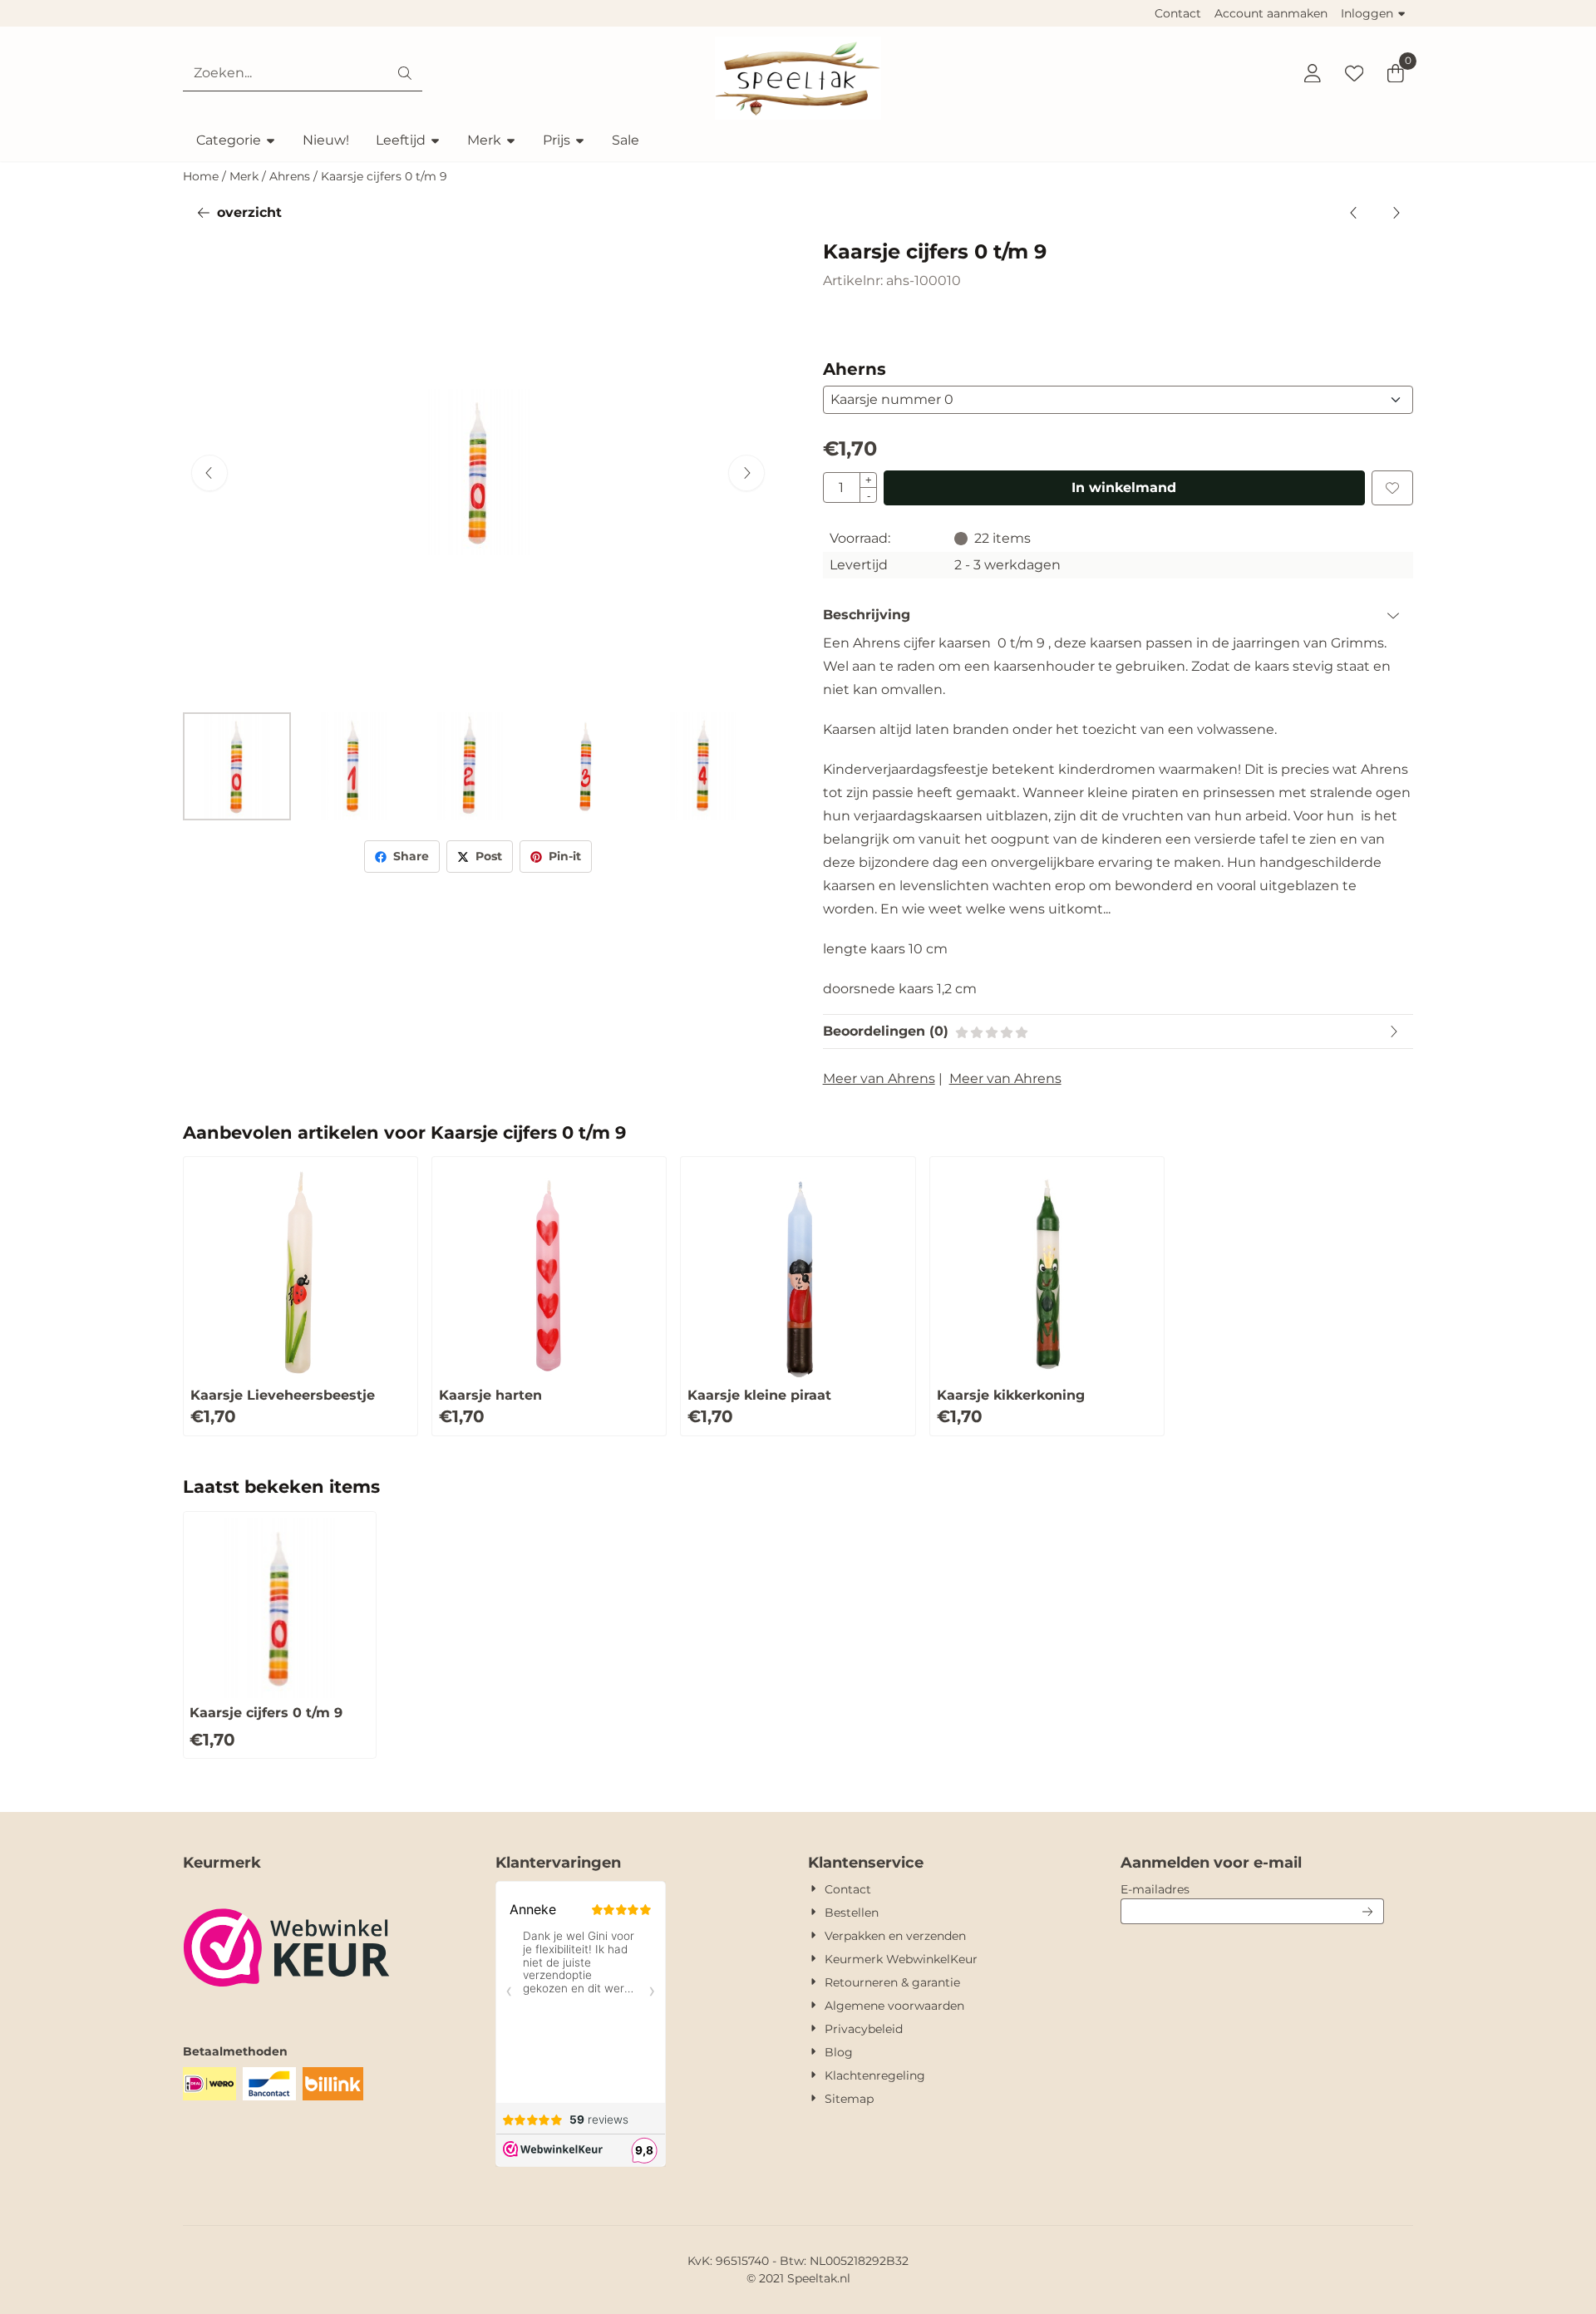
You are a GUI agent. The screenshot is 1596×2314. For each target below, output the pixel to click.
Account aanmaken (1271, 13)
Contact (1178, 13)
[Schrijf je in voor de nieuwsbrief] (1368, 1911)
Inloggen (1367, 13)
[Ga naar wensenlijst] (1354, 73)
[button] (1313, 73)
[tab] (1118, 615)
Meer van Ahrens (879, 1078)
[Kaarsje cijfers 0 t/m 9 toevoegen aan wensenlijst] (1392, 488)
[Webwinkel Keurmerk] (287, 2010)
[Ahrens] (887, 329)
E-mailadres (1252, 1889)
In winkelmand (1124, 487)
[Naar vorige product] (1354, 213)
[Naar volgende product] (1396, 213)
